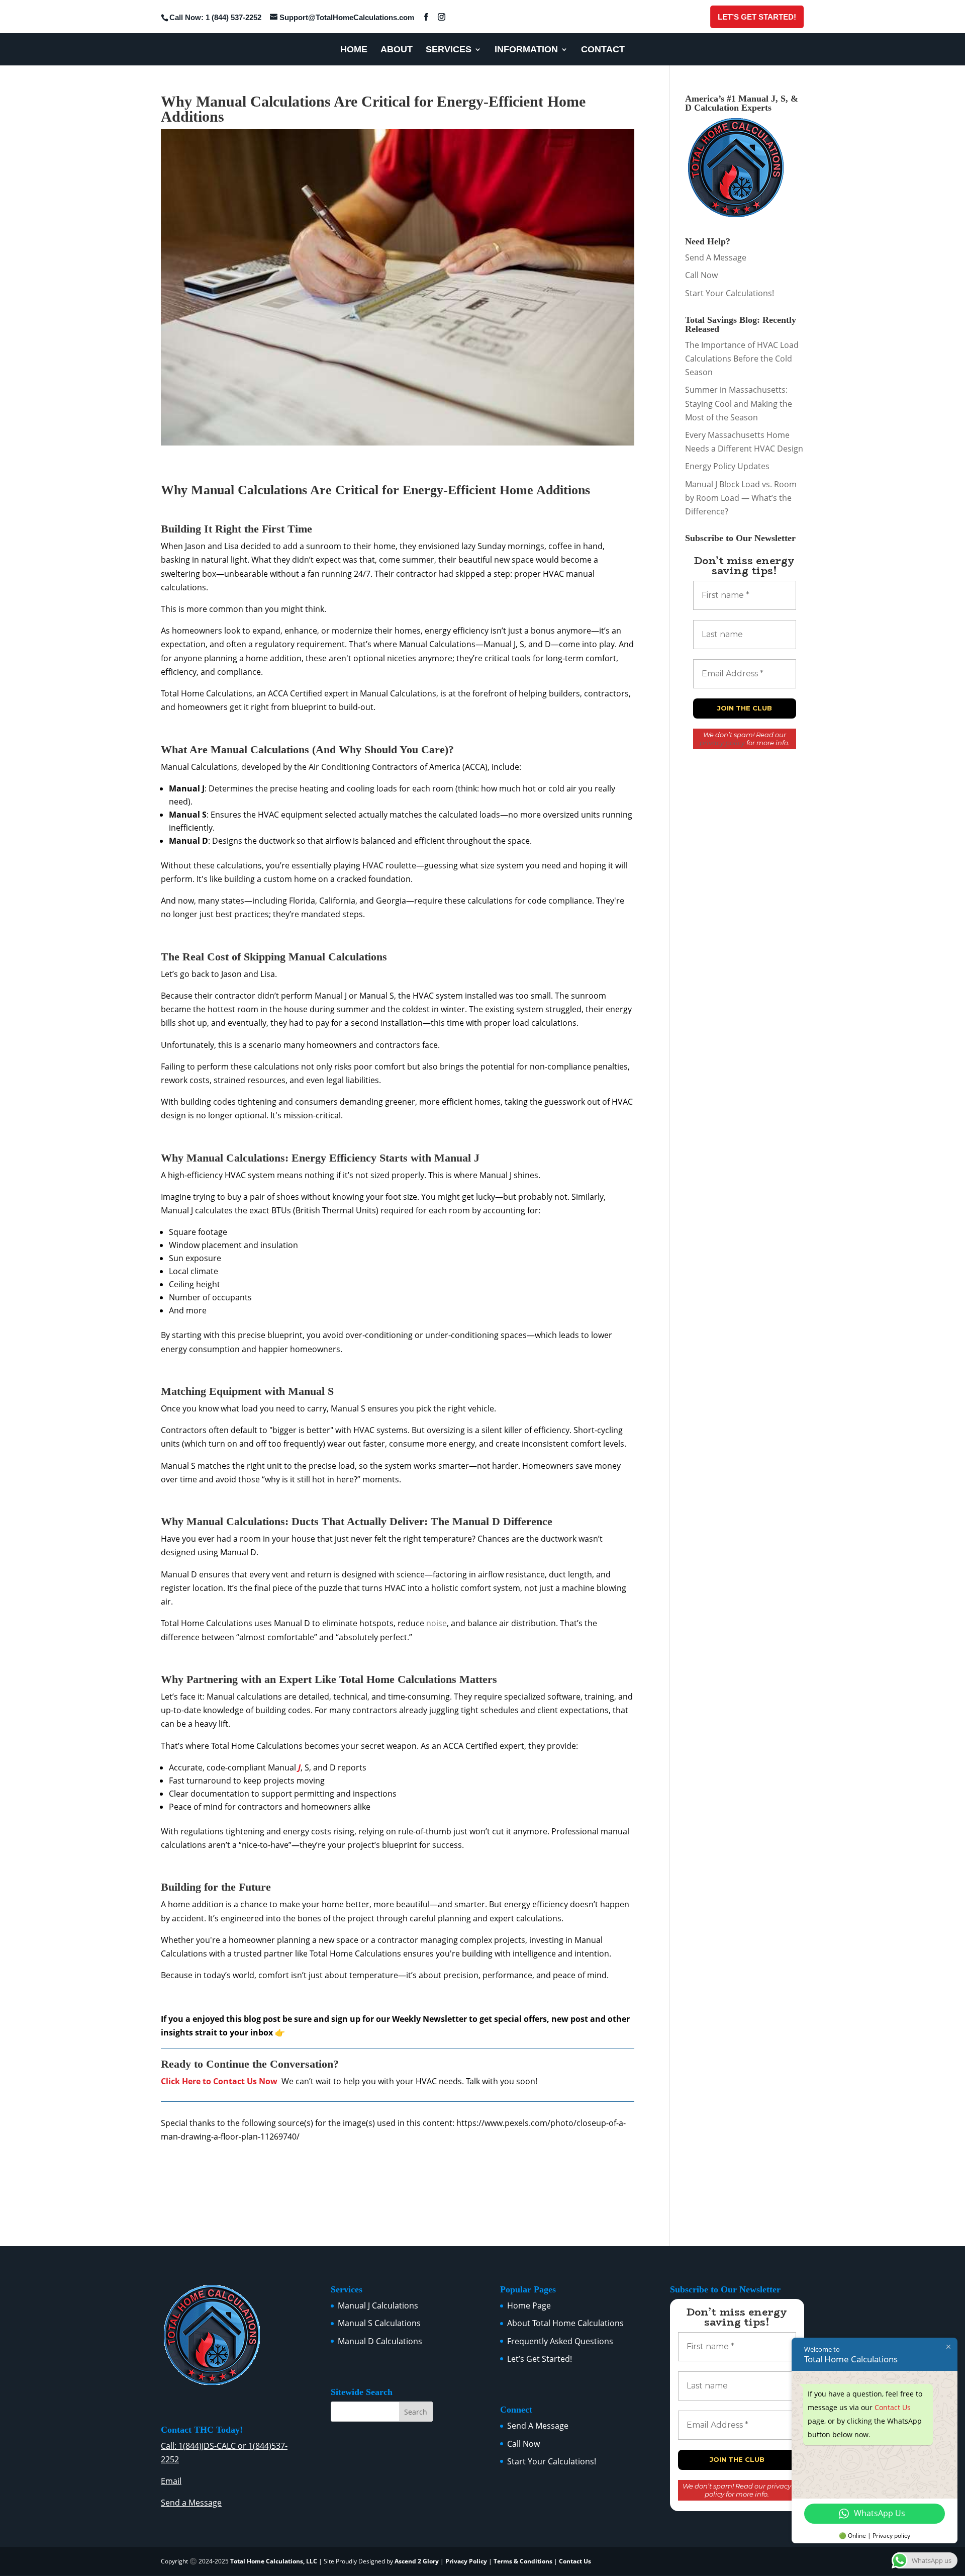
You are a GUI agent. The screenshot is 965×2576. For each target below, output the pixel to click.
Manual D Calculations (380, 2341)
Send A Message (716, 257)
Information (526, 50)
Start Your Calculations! (730, 293)
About (397, 50)
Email (171, 2481)
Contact (603, 50)
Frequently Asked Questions (560, 2341)
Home (354, 50)
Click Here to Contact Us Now (219, 2081)
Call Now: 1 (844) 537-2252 (215, 17)
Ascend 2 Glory (417, 2561)
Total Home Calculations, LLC (274, 2561)
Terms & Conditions (523, 2561)
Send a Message (191, 2503)
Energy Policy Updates (727, 466)
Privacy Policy (466, 2561)
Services (449, 50)
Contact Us (575, 2561)
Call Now (701, 275)
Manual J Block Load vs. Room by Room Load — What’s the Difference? (741, 498)
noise (437, 1623)
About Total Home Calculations (565, 2323)
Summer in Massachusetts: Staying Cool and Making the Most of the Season (739, 403)
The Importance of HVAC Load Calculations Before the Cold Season (742, 359)
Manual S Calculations (379, 2323)
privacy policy (722, 743)
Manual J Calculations (378, 2305)
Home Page (529, 2305)
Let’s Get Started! (757, 17)
